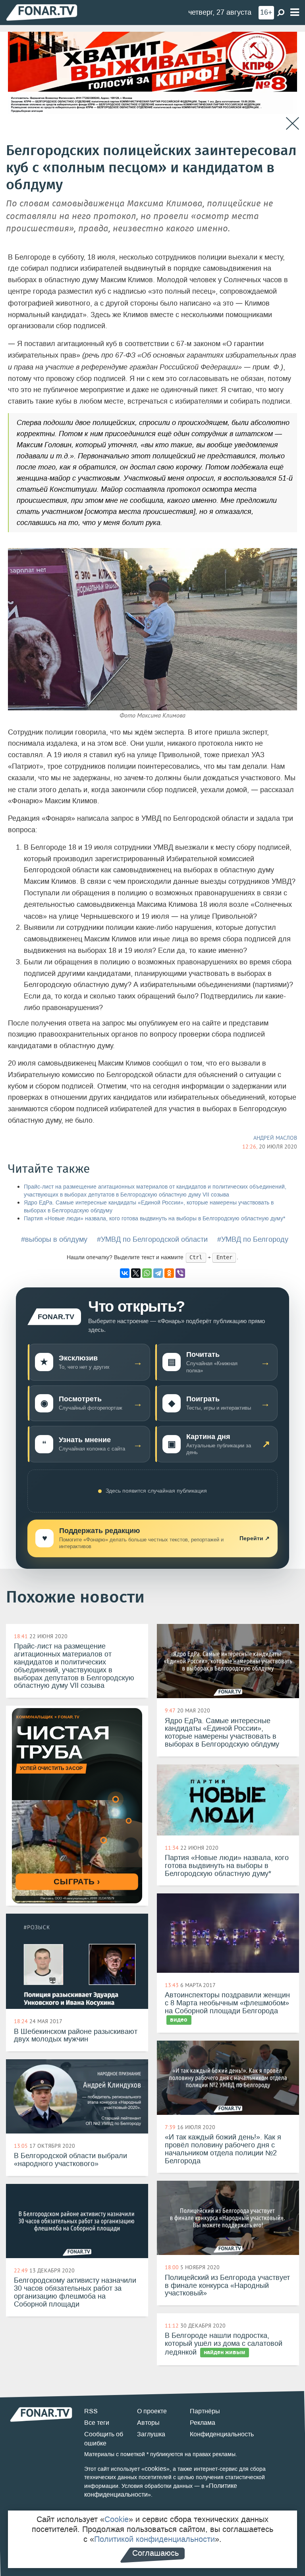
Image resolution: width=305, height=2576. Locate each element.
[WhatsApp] (147, 1273)
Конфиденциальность (222, 2434)
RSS (91, 2411)
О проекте (152, 2411)
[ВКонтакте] (125, 1273)
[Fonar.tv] (42, 12)
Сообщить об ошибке (104, 2439)
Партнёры (205, 2411)
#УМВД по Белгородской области (152, 1239)
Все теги (97, 2423)
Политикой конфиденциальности (154, 2539)
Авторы (148, 2423)
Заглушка (151, 2434)
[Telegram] (158, 1273)
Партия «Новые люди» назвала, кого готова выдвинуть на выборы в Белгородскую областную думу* (154, 1219)
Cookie (117, 2519)
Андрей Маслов (275, 1138)
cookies (155, 2469)
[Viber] (180, 1273)
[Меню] (295, 13)
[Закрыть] (292, 124)
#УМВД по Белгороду (253, 1239)
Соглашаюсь (155, 2553)
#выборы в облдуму (54, 1239)
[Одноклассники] (169, 1273)
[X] (136, 1273)
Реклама (203, 2423)
